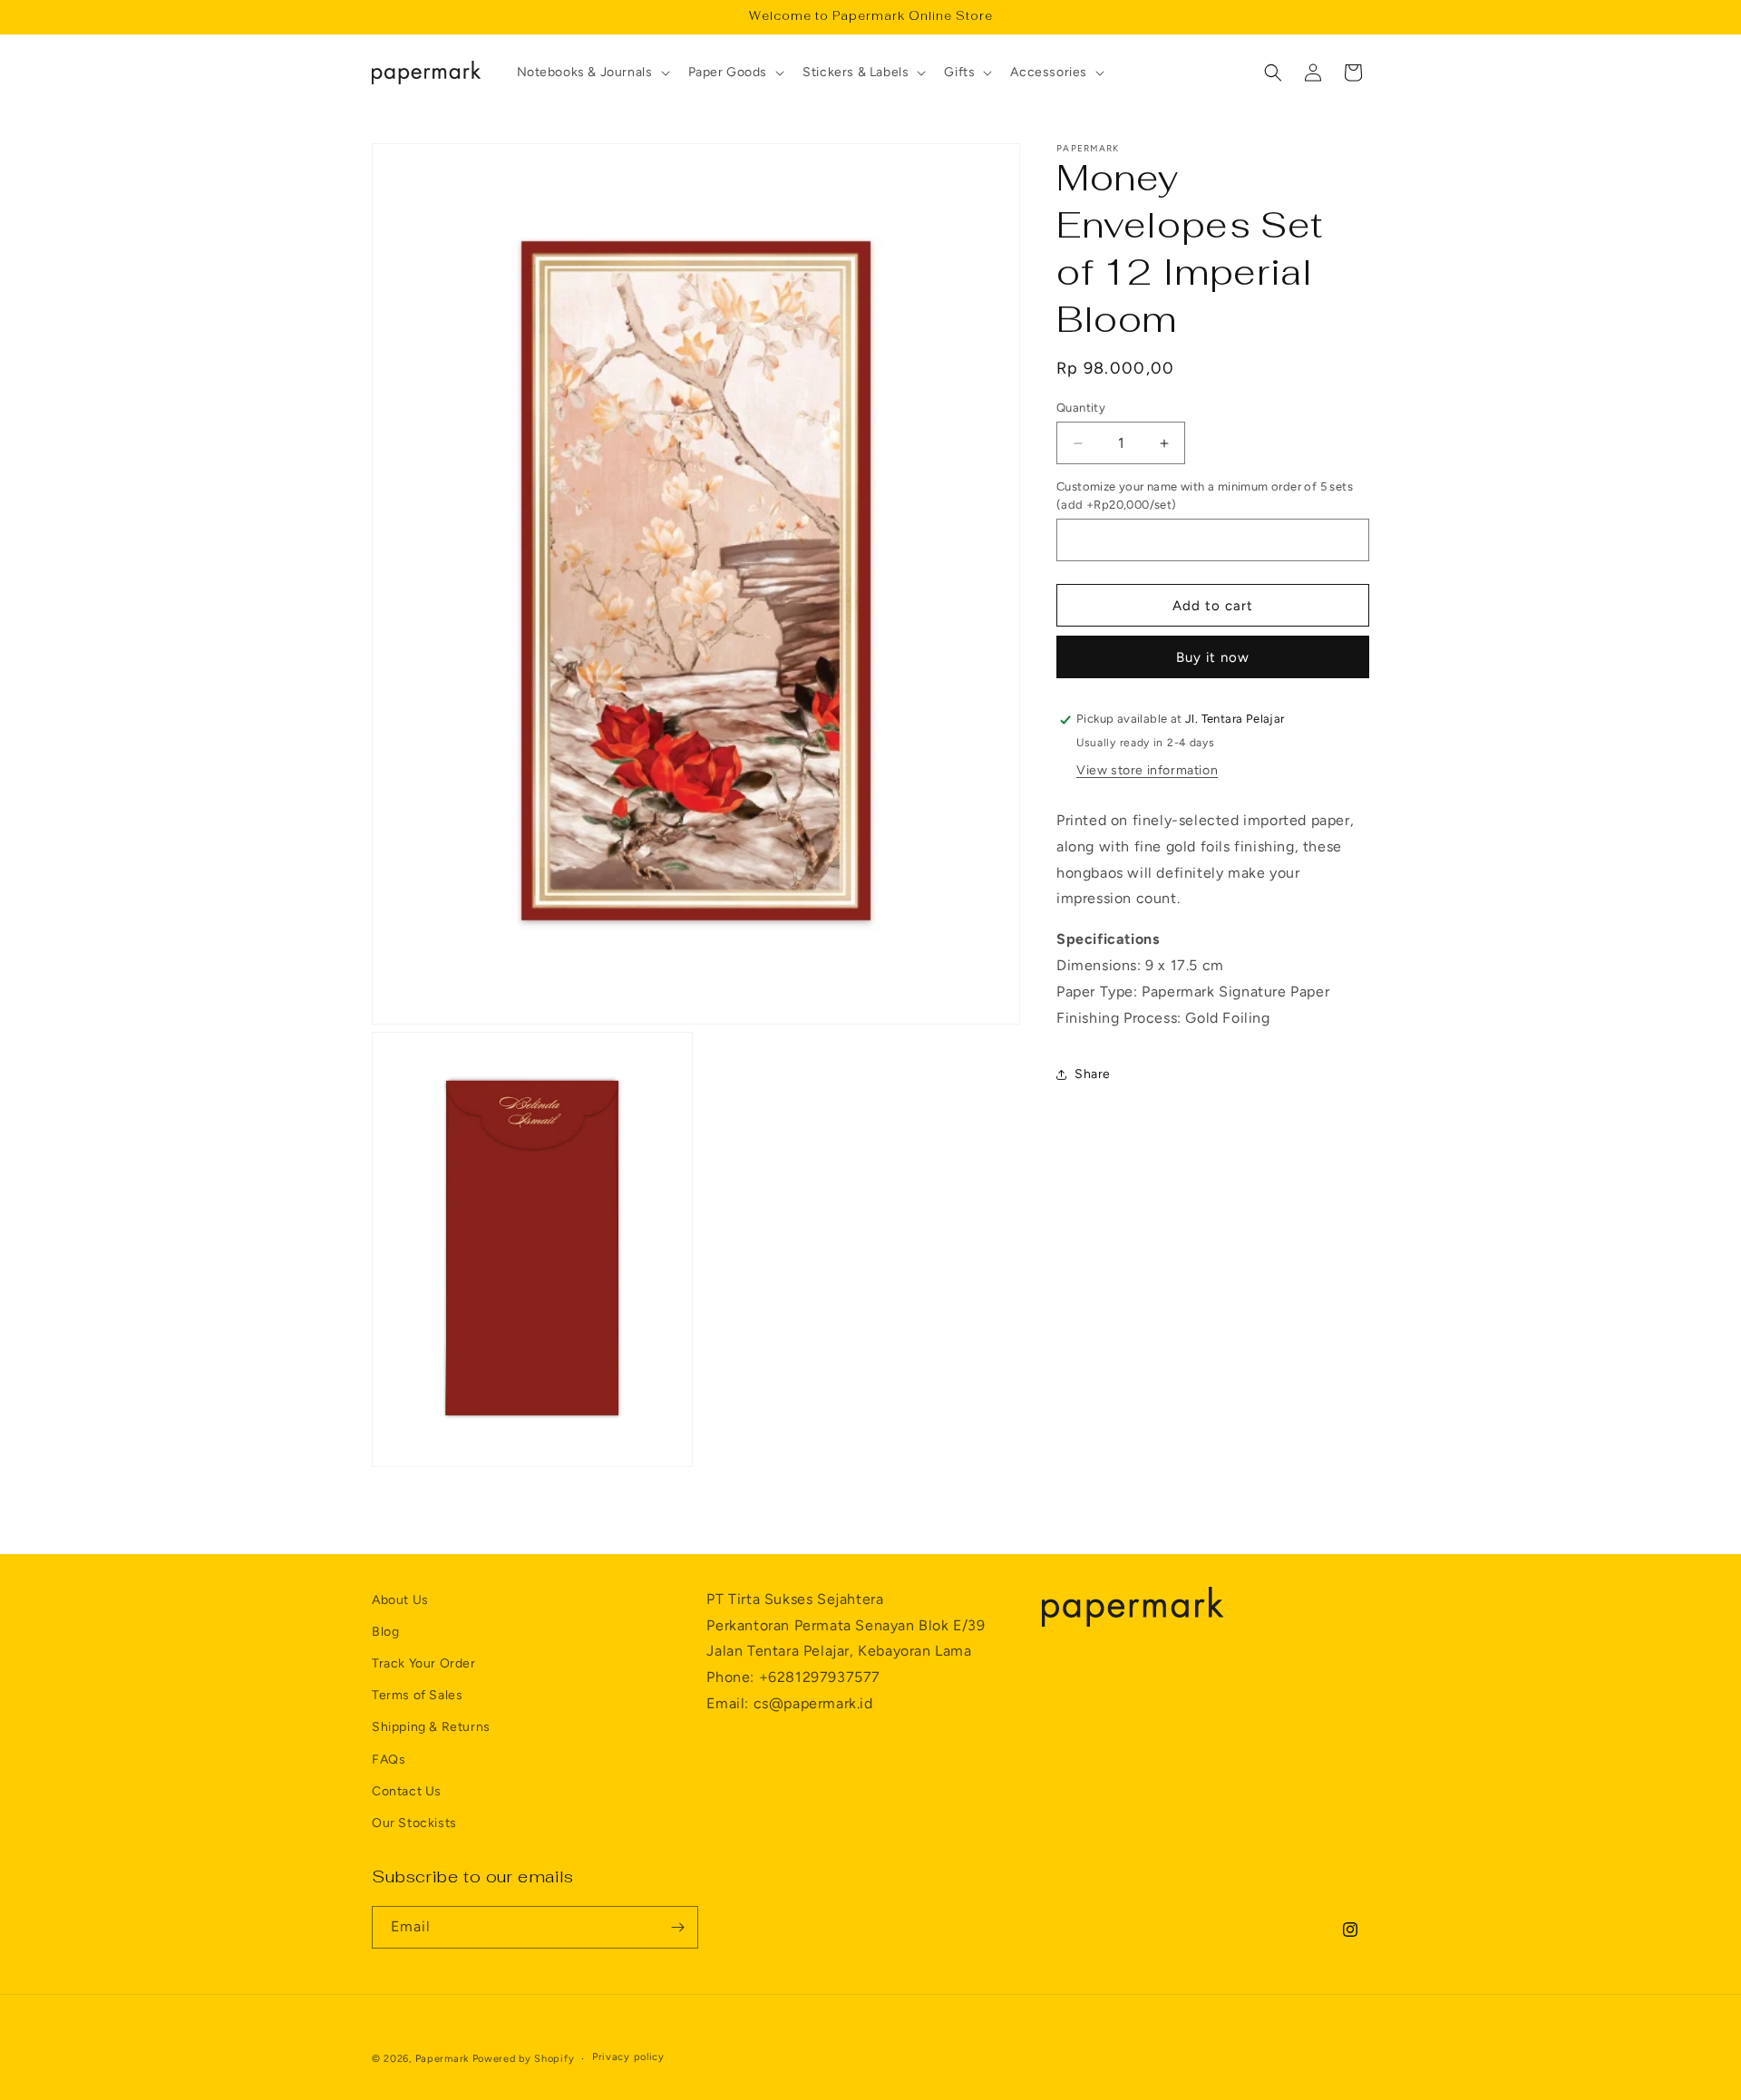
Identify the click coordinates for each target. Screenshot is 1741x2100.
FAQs (389, 1760)
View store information (1147, 770)
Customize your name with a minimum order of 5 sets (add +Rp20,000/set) (1205, 496)
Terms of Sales (417, 1695)
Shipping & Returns (431, 1727)
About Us (400, 1600)
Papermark (442, 2059)
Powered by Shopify (524, 2059)
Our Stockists (414, 1823)
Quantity (1081, 408)
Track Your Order (424, 1663)
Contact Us (407, 1791)
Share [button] (1093, 1074)
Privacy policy (628, 2057)
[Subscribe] (677, 1927)
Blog (385, 1632)
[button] (592, 73)
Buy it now (1213, 658)
